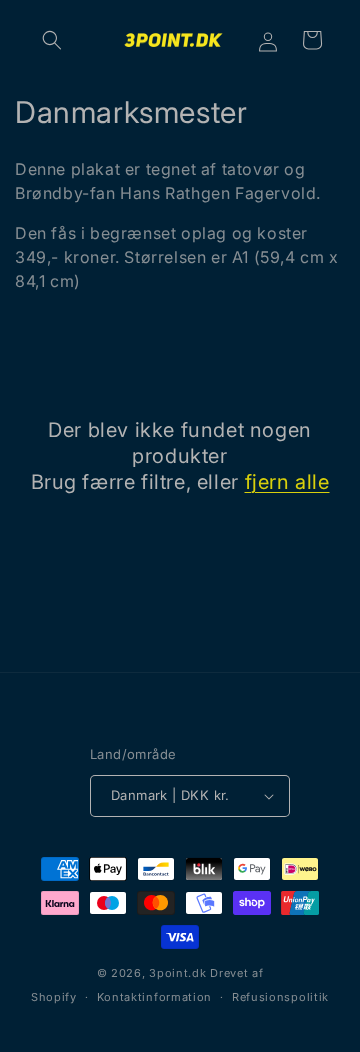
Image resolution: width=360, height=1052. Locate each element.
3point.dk (177, 973)
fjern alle (287, 482)
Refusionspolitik (280, 997)
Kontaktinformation (155, 997)
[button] (52, 40)
